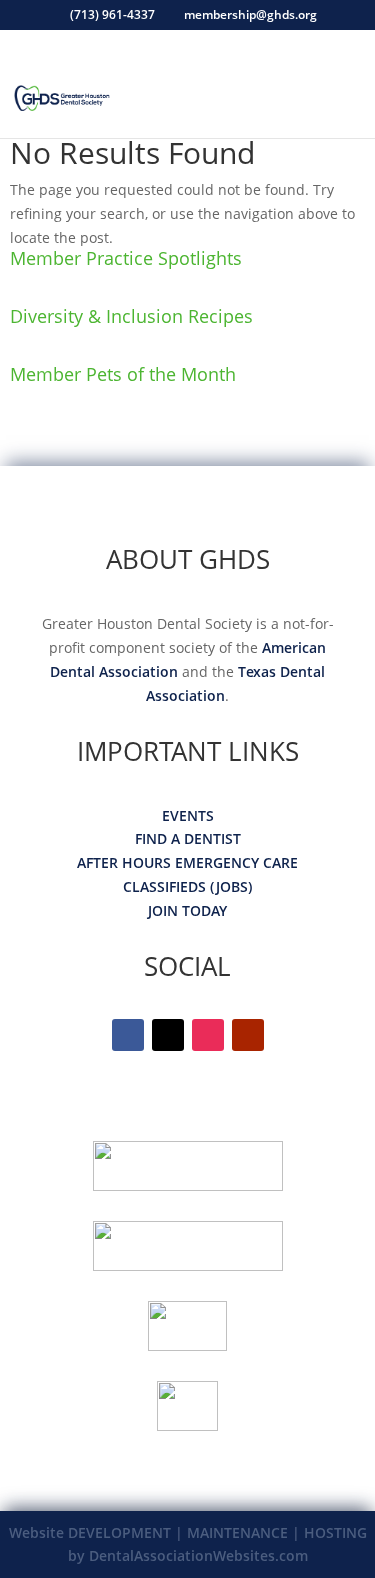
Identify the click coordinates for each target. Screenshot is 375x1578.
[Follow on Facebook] (128, 1035)
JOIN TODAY (187, 910)
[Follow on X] (168, 1035)
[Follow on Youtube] (248, 1035)
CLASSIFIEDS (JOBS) (187, 886)
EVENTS (188, 815)
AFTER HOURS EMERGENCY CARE (187, 862)
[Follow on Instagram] (208, 1035)
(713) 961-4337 (112, 14)
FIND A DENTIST (188, 838)
